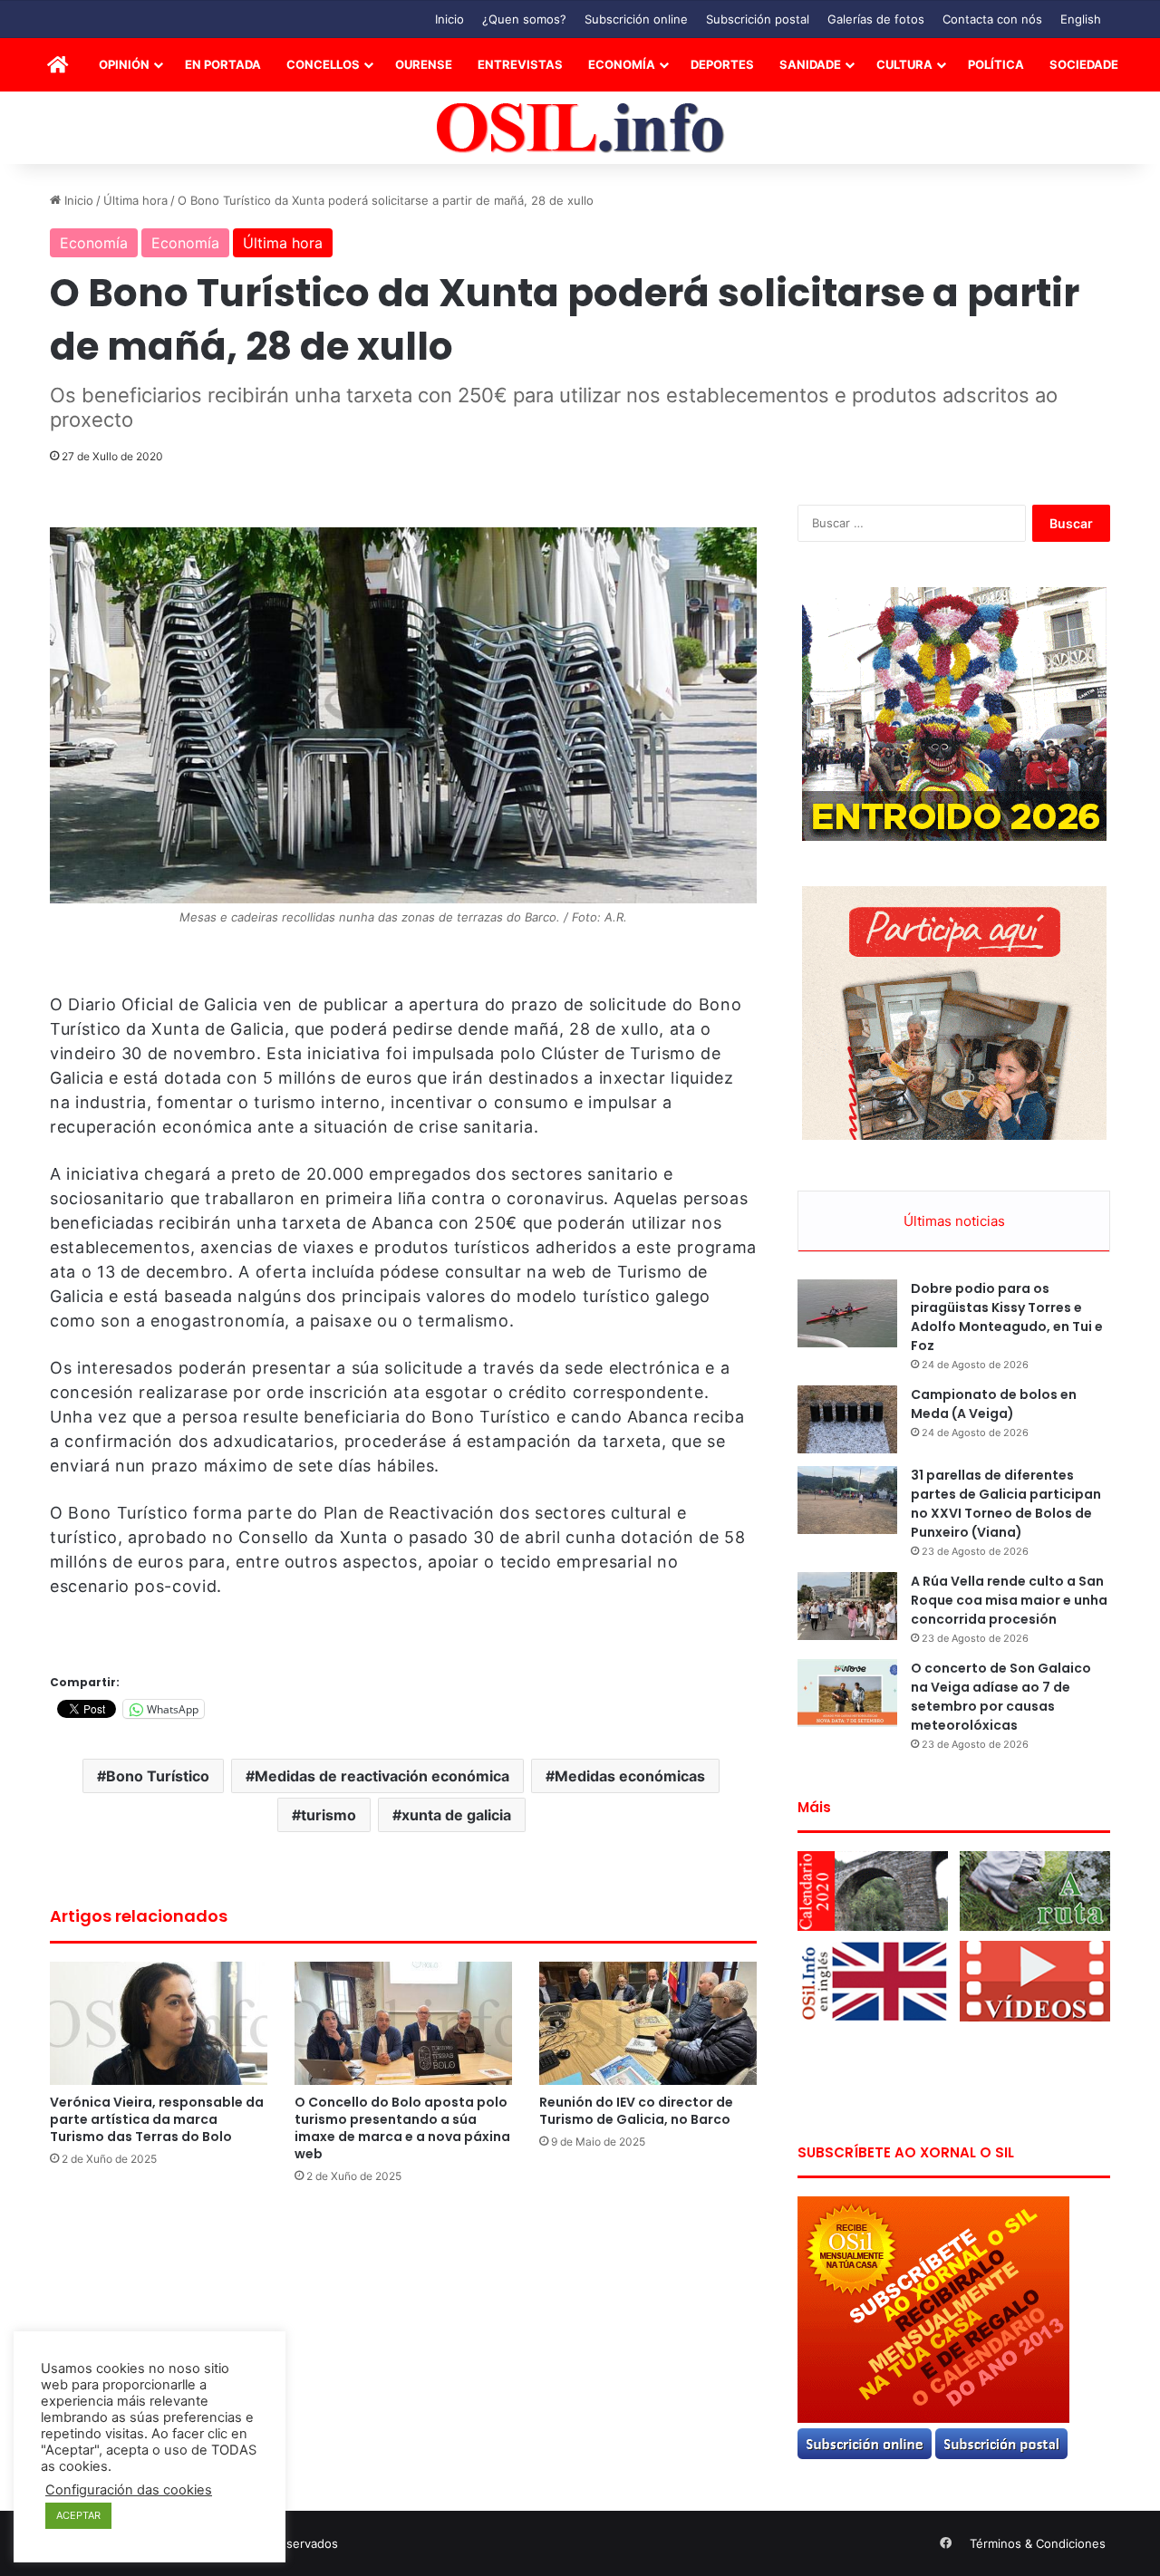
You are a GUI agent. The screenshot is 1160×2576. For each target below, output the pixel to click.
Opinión (124, 64)
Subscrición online (636, 19)
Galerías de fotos (876, 19)
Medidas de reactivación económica (382, 1776)
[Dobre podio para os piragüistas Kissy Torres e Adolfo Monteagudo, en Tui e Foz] (847, 1313)
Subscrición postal (758, 19)
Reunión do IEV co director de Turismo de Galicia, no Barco (636, 2111)
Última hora (135, 200)
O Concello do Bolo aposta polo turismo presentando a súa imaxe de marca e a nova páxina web (402, 2128)
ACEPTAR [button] (78, 2515)
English (1081, 19)
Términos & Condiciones (1038, 2543)
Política (996, 64)
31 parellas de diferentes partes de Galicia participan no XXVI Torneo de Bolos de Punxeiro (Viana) (1006, 1504)
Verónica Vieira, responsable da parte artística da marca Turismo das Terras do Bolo (157, 2119)
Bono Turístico (158, 1776)
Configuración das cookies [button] (129, 2490)
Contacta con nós (992, 19)
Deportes (722, 64)
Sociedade (1084, 64)
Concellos (323, 64)
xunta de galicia (456, 1815)
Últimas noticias (954, 1221)
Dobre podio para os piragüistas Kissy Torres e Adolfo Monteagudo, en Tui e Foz (1007, 1317)
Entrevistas (520, 64)
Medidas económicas (630, 1776)
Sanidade (810, 64)
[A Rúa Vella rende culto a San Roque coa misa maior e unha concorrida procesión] (847, 1606)
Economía (622, 64)
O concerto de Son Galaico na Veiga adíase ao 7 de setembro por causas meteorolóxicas (1001, 1697)
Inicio (449, 19)
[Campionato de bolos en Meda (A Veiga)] (847, 1419)
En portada (223, 64)
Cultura (904, 64)
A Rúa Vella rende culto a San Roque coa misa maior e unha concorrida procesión (1009, 1600)
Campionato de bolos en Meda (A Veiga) (994, 1404)
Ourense (424, 64)
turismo (329, 1815)
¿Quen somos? (524, 19)
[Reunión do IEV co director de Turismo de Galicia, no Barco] (648, 2023)
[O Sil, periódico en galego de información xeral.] (580, 128)
